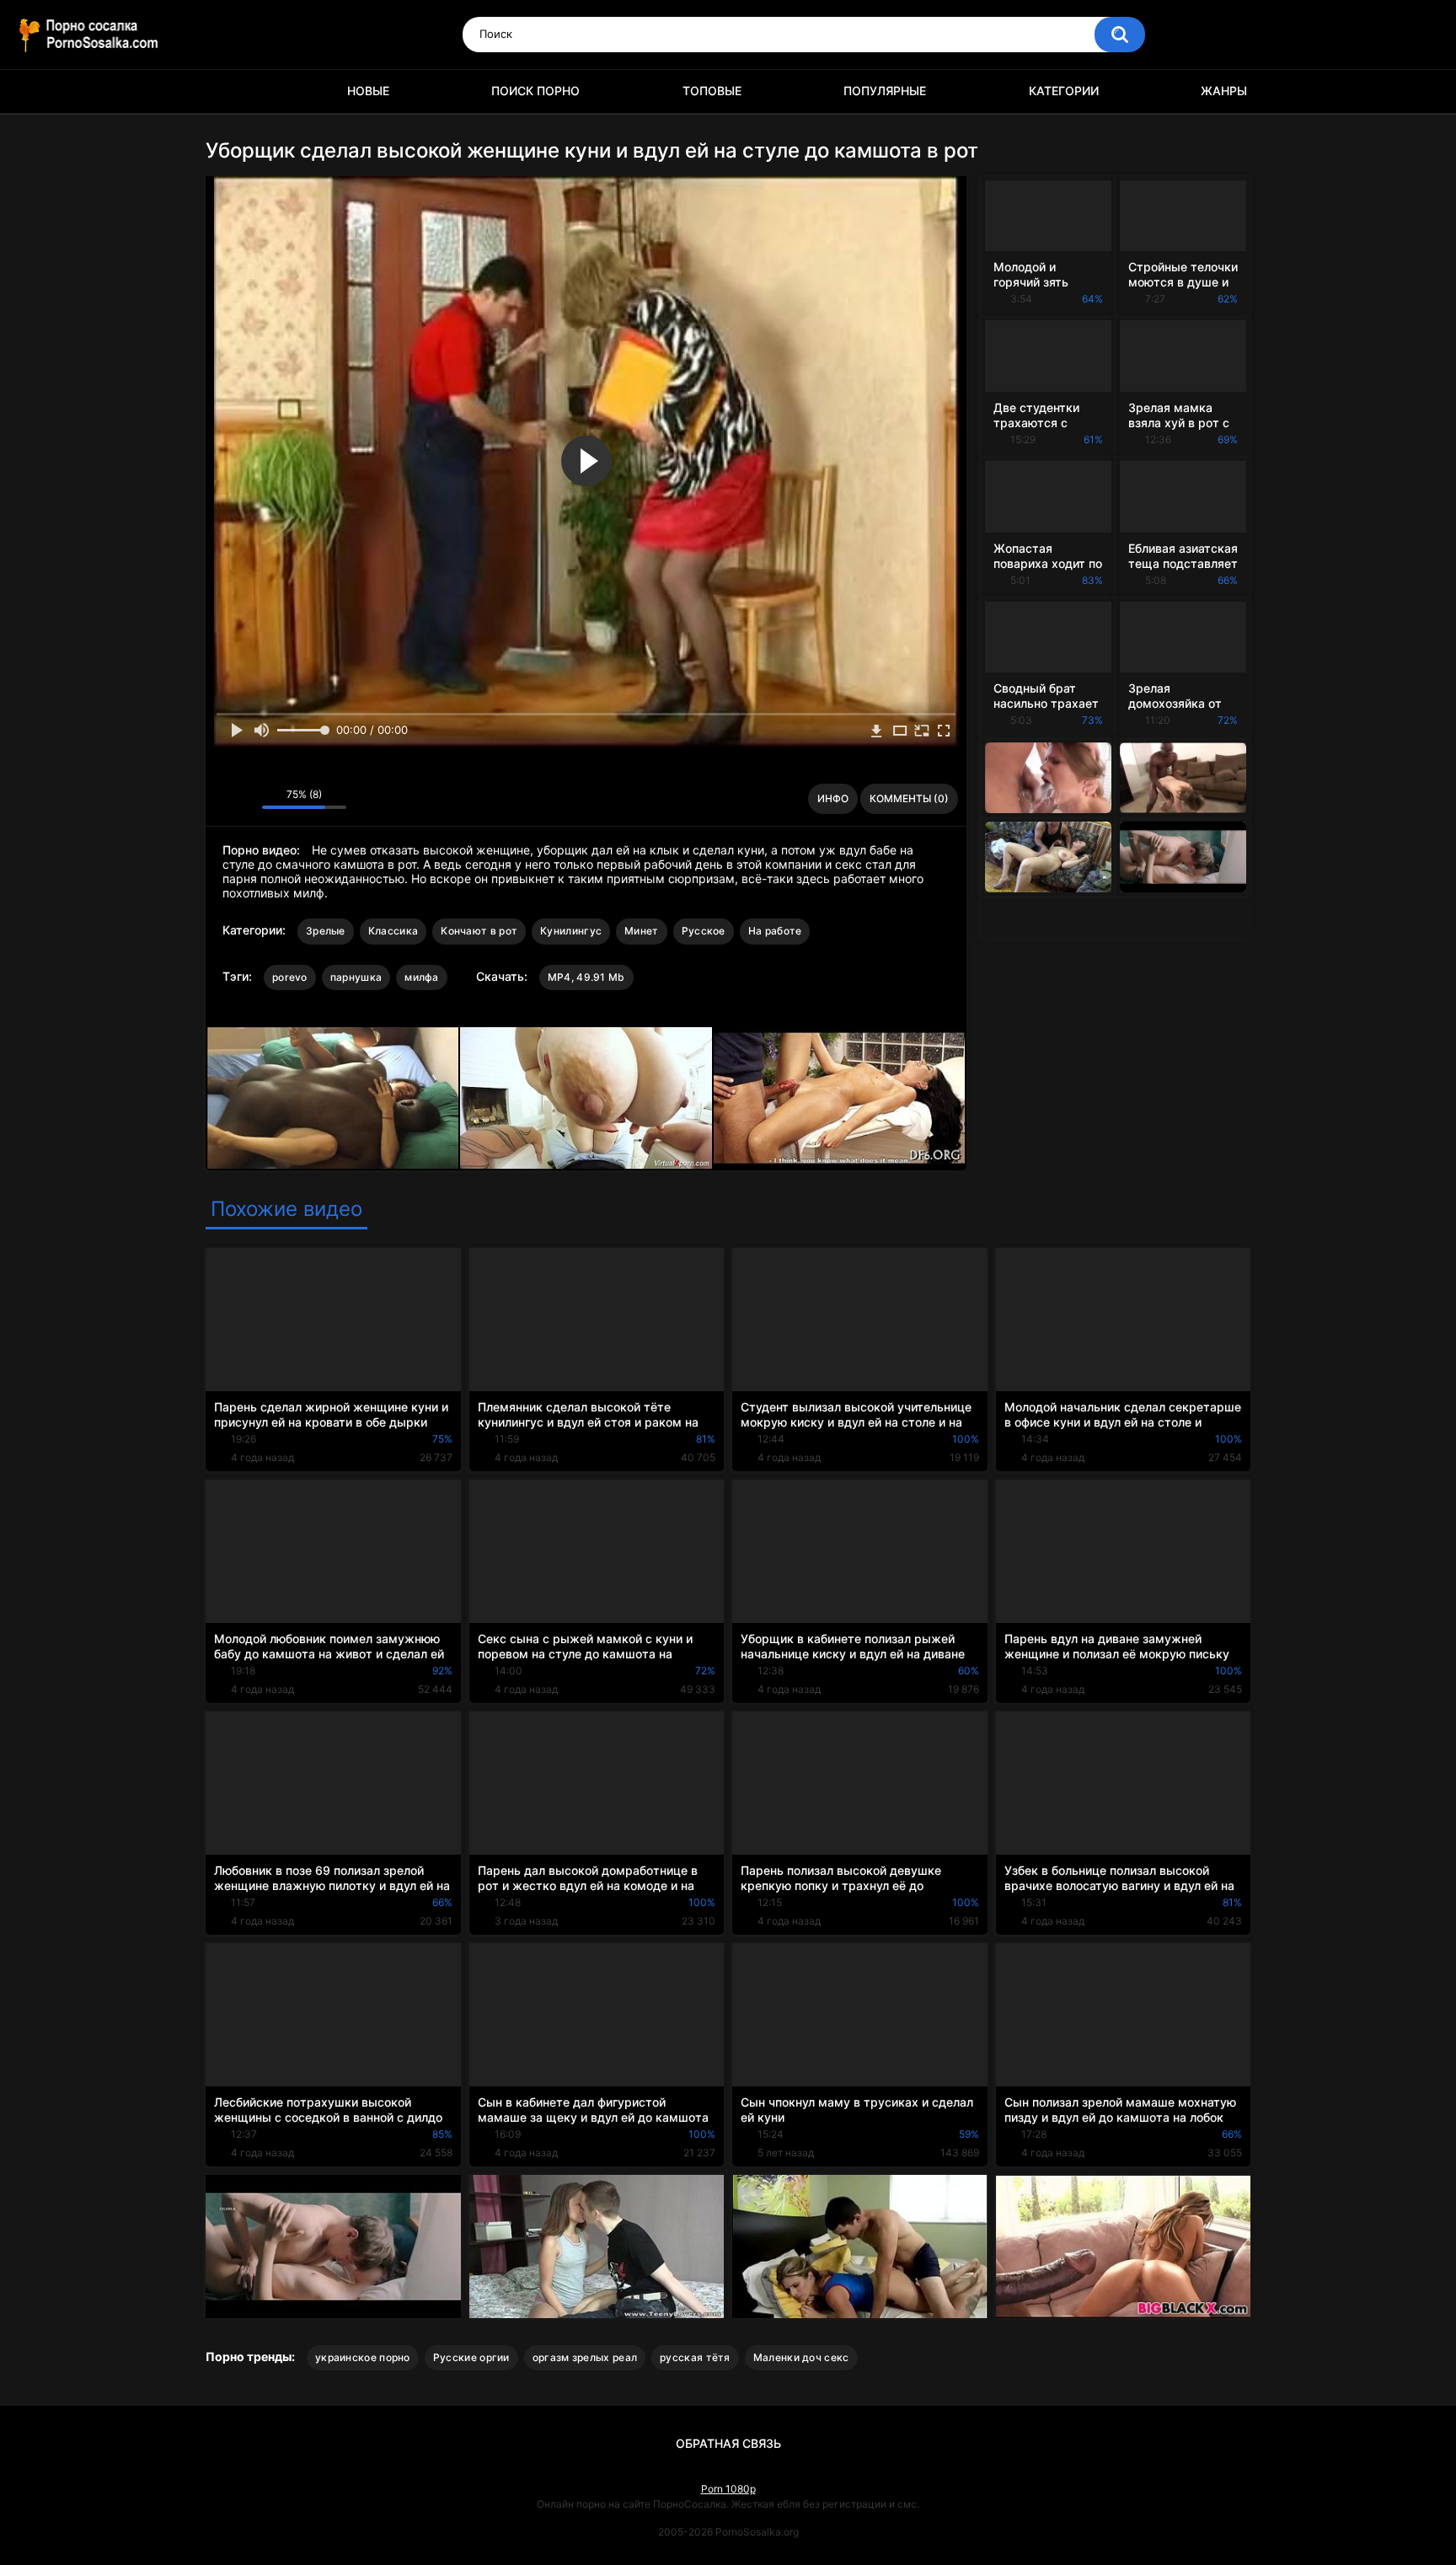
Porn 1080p (728, 2489)
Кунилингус (571, 931)
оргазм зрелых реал (585, 2357)
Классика (393, 931)
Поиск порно (535, 91)
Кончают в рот (479, 931)
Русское (704, 931)
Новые (368, 91)
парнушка (356, 977)
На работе (775, 931)
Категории (1064, 91)
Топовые (712, 91)
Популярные (885, 91)
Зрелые (326, 931)
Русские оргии (471, 2357)
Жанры (1224, 91)
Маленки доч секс (801, 2357)
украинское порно (363, 2357)
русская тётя (695, 2357)
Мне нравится (223, 799)
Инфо (833, 798)
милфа (422, 977)
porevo (290, 977)
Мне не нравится (245, 799)
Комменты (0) (909, 798)
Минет (642, 931)
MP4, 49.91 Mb (586, 977)
